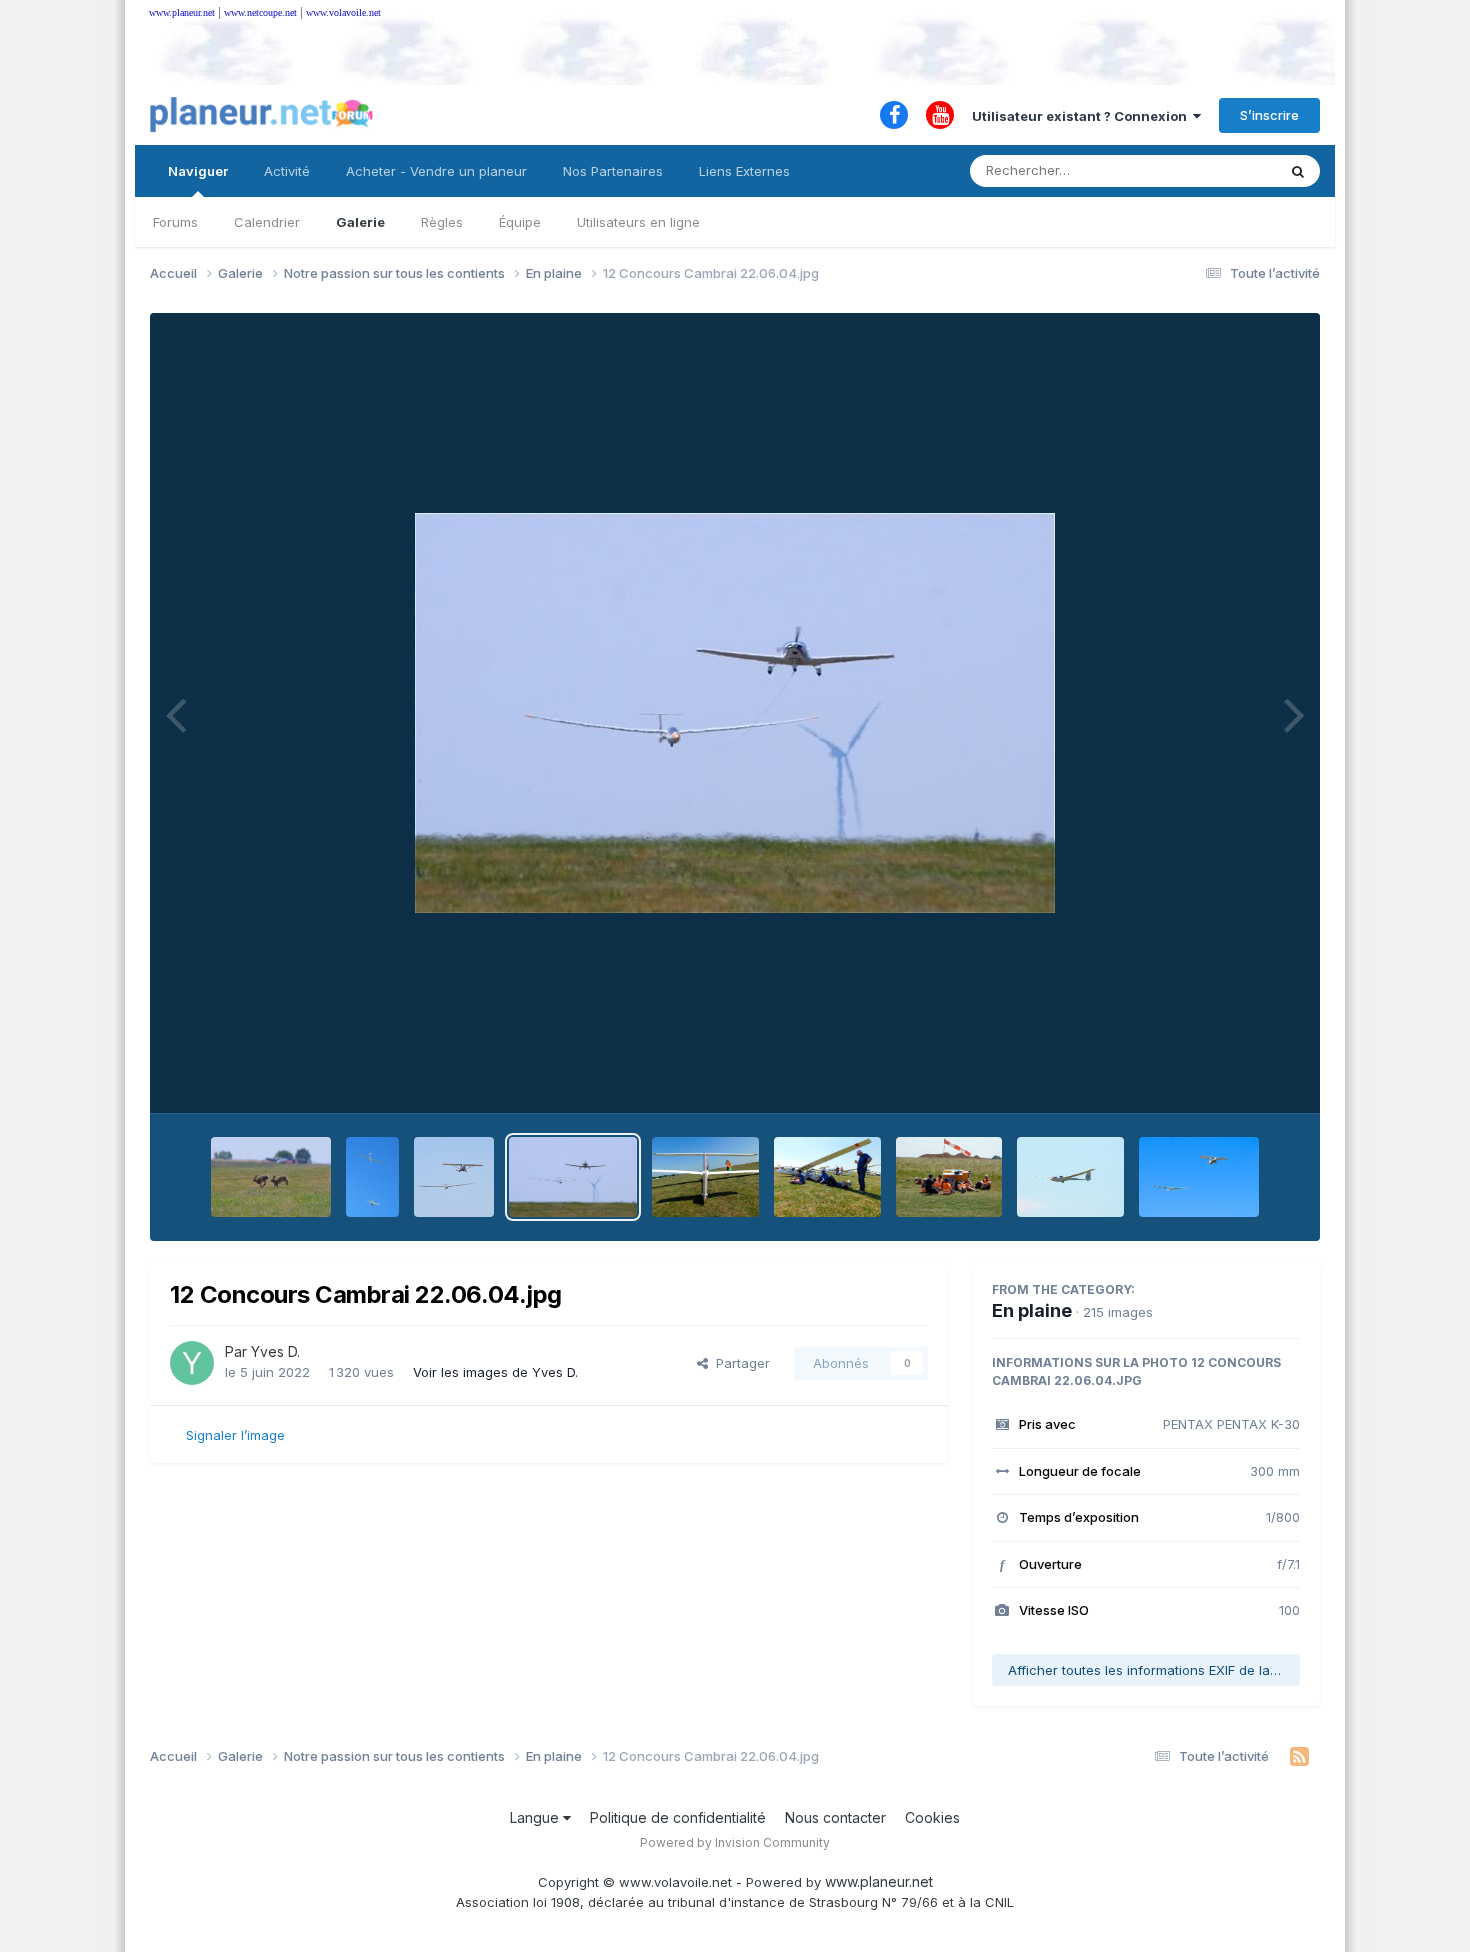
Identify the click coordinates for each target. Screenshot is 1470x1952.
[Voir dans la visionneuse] (735, 713)
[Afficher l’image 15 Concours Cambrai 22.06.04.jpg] (271, 1177)
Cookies (932, 1817)
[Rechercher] (1298, 171)
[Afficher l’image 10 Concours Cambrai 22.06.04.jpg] (827, 1177)
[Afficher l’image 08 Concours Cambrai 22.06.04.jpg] (1070, 1177)
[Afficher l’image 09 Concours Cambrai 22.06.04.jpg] (949, 1177)
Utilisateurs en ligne (638, 222)
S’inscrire (1269, 115)
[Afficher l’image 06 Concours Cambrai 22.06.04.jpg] (1199, 1177)
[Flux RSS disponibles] (1299, 1757)
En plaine (1032, 1310)
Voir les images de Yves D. (495, 1372)
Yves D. (275, 1351)
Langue (536, 1817)
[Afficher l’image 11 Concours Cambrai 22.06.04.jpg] (705, 1177)
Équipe (520, 222)
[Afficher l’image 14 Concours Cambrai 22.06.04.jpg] (372, 1177)
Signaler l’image (235, 1435)
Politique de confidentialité (678, 1817)
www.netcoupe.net (260, 12)
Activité (287, 171)
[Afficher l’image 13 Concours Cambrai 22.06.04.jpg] (454, 1177)
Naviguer (198, 171)
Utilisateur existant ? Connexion (1082, 116)
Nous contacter (835, 1817)
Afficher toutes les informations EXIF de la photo (1154, 1670)
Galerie (360, 222)
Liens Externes (744, 171)
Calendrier (267, 222)
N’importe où (1211, 170)
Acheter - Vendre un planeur (436, 171)
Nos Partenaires (613, 171)
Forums (175, 222)
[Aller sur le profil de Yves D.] (192, 1363)
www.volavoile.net (343, 12)
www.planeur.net (182, 12)
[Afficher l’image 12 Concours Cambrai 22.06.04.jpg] (573, 1177)
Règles (442, 222)
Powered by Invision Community (735, 1842)
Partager (739, 1363)
